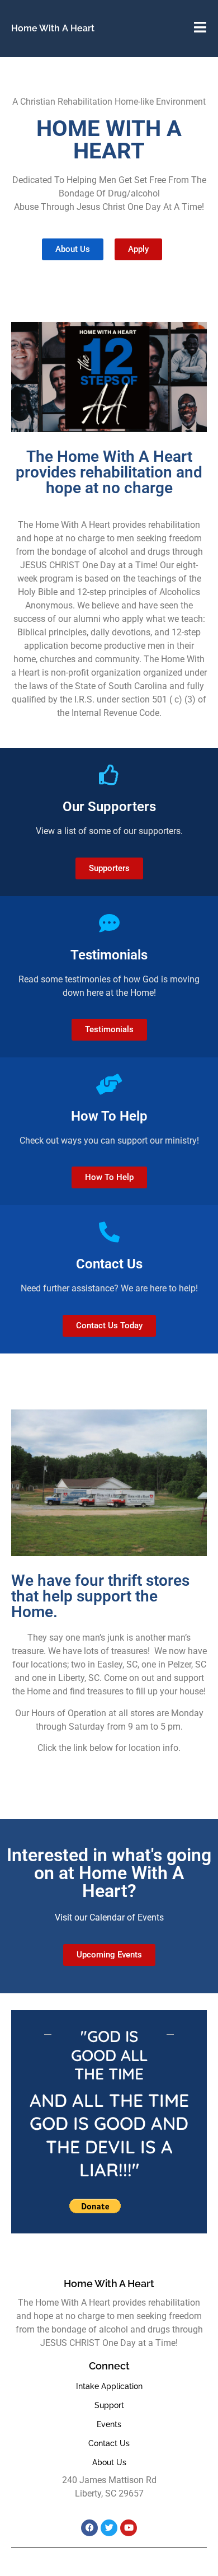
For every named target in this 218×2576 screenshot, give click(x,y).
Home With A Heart (53, 28)
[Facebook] (89, 2528)
